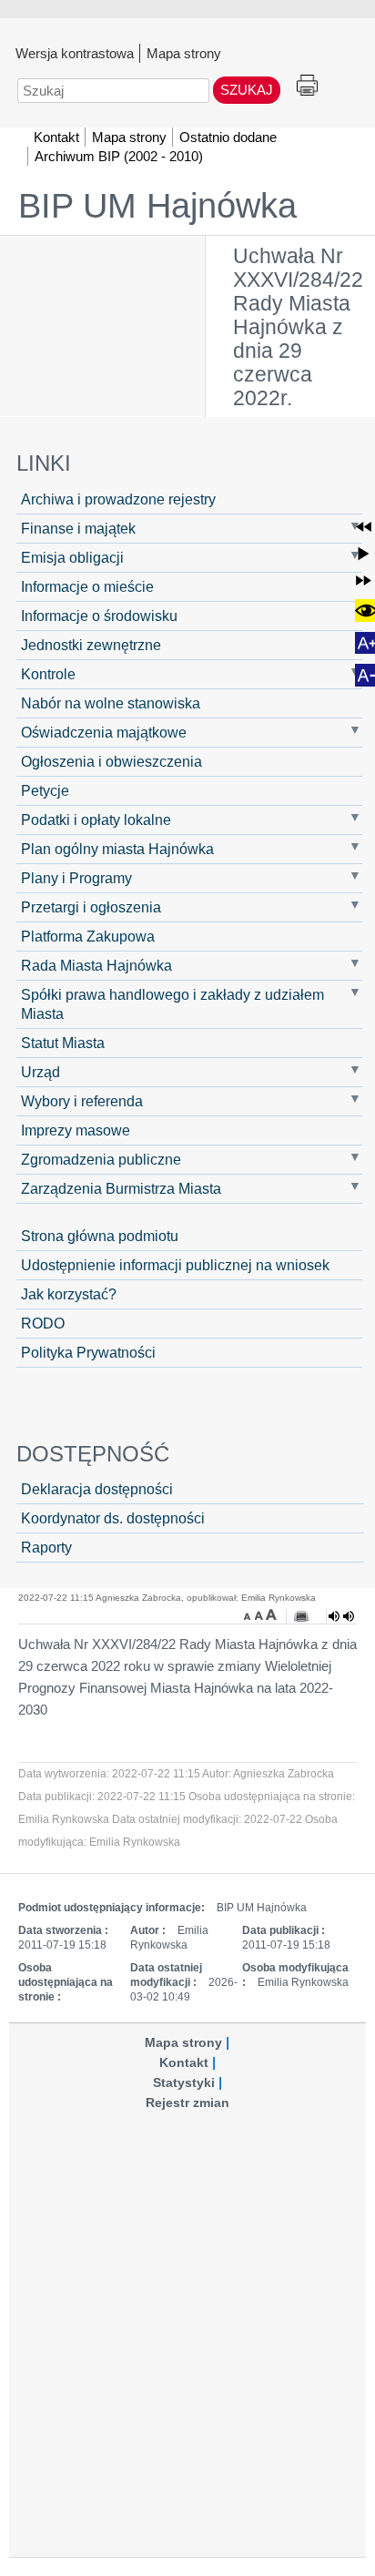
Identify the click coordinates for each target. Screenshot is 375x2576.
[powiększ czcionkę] (271, 1614)
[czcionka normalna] (260, 1614)
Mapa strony (184, 53)
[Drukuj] (301, 1616)
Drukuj (307, 86)
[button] (364, 527)
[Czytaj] (341, 1616)
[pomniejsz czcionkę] (249, 1614)
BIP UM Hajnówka (157, 206)
